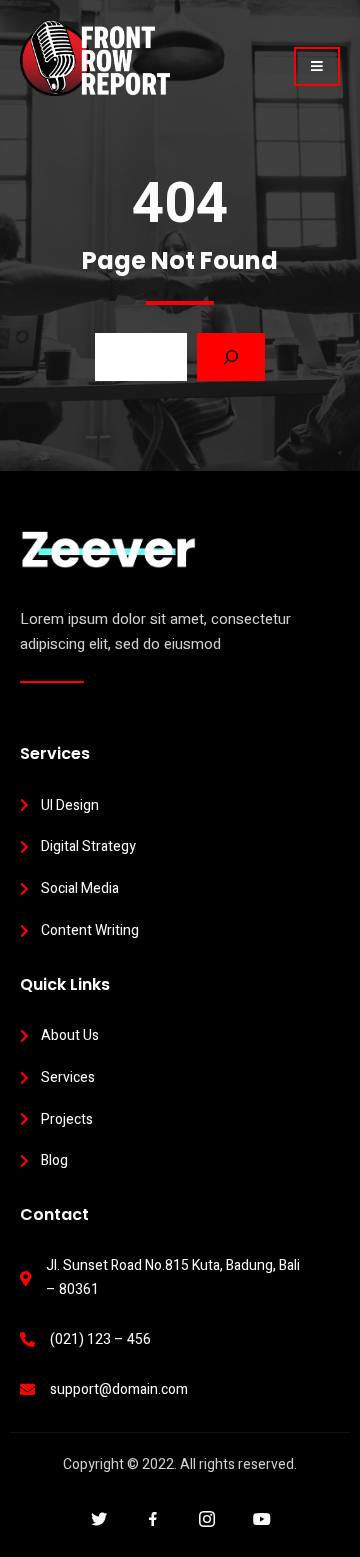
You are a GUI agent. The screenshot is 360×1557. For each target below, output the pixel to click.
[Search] (231, 357)
